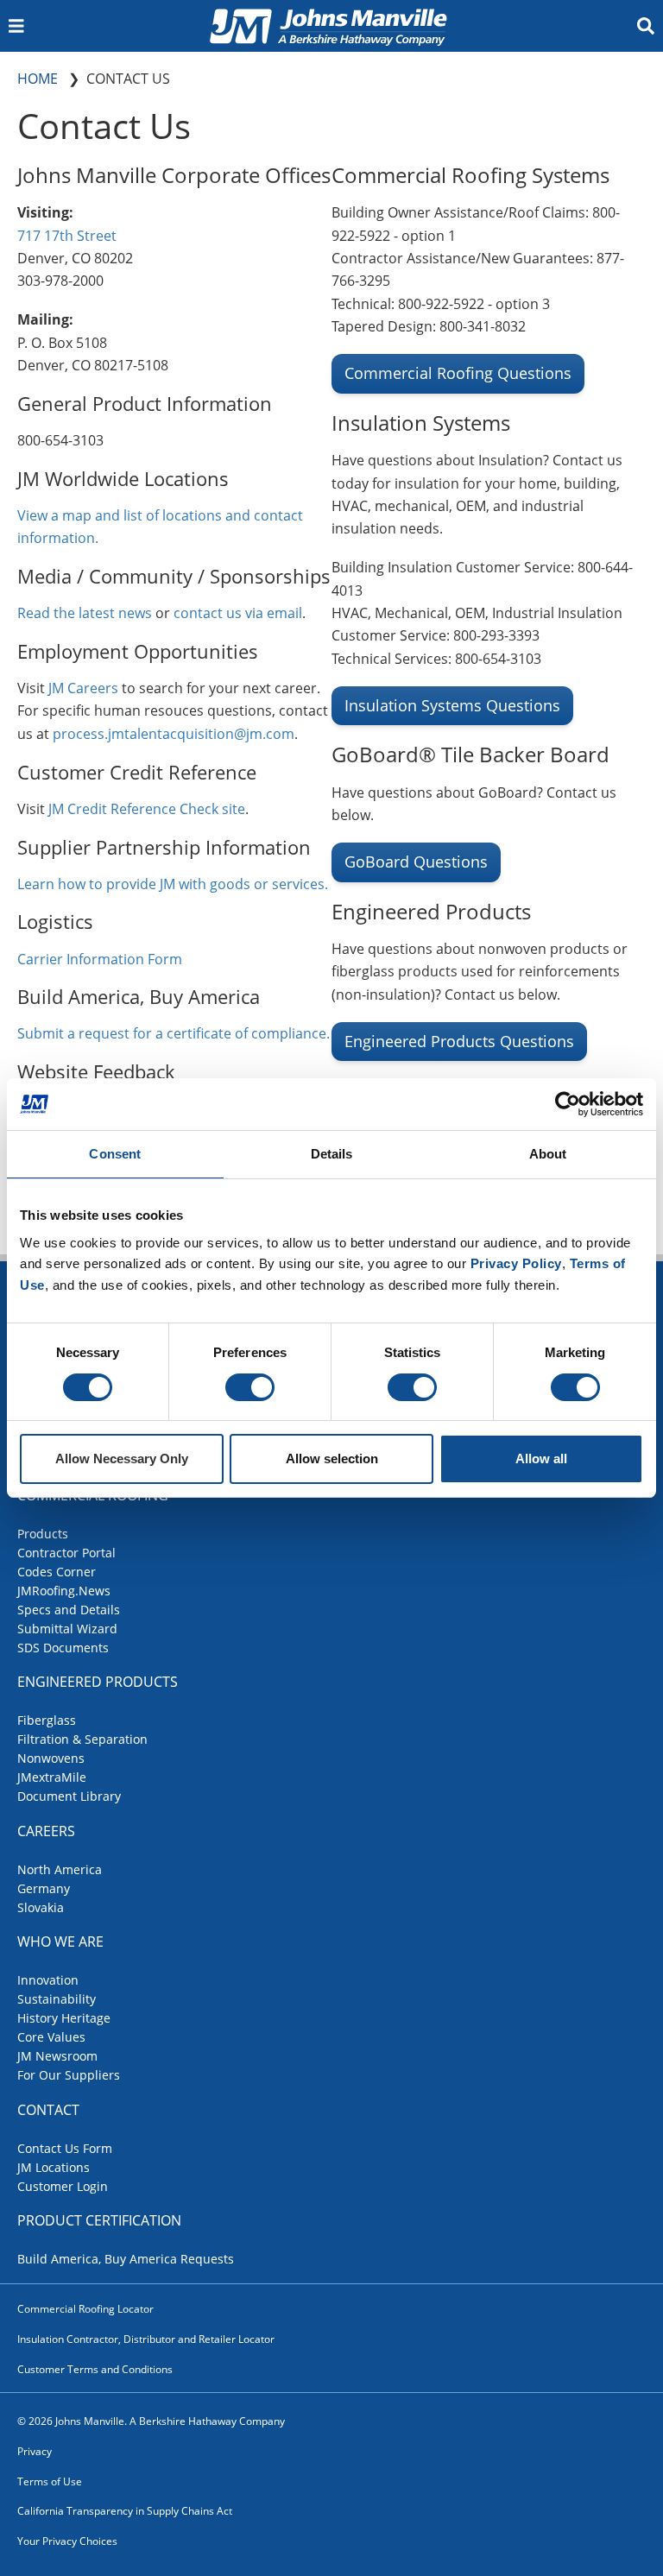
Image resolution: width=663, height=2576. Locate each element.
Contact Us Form (65, 2148)
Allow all (541, 1458)
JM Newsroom (57, 2056)
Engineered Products (98, 1682)
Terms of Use (50, 2481)
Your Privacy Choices (67, 2541)
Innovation (48, 1980)
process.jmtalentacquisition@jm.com (174, 734)
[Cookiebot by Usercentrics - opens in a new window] (568, 1104)
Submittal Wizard (67, 1629)
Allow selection (332, 1458)
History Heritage (64, 2018)
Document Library (69, 1796)
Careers (46, 1831)
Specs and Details (69, 1610)
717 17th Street (67, 236)
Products (43, 1534)
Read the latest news (85, 613)
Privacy (35, 2451)
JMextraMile (52, 1777)
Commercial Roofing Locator (85, 2309)
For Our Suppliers (69, 2075)
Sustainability (57, 1999)
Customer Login (63, 2186)
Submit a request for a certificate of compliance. (174, 1033)
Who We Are (60, 1941)
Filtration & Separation (82, 1739)
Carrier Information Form (100, 959)
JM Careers (85, 688)
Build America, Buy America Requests (126, 2259)
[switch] (250, 1387)
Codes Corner (57, 1572)
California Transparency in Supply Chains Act (125, 2511)
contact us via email (238, 613)
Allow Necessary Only (122, 1458)
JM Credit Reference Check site (147, 809)
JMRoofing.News (64, 1591)
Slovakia (41, 1907)
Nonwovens (51, 1758)
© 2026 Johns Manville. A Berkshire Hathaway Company (151, 2421)
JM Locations (54, 2167)
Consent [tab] (115, 1154)
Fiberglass (47, 1720)
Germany (44, 1888)
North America (60, 1869)
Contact (48, 2110)
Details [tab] (332, 1154)
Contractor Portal (66, 1553)
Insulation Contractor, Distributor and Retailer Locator (146, 2339)
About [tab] (548, 1154)
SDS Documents (63, 1648)
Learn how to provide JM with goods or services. (173, 884)
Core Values (51, 2037)
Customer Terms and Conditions (95, 2369)
